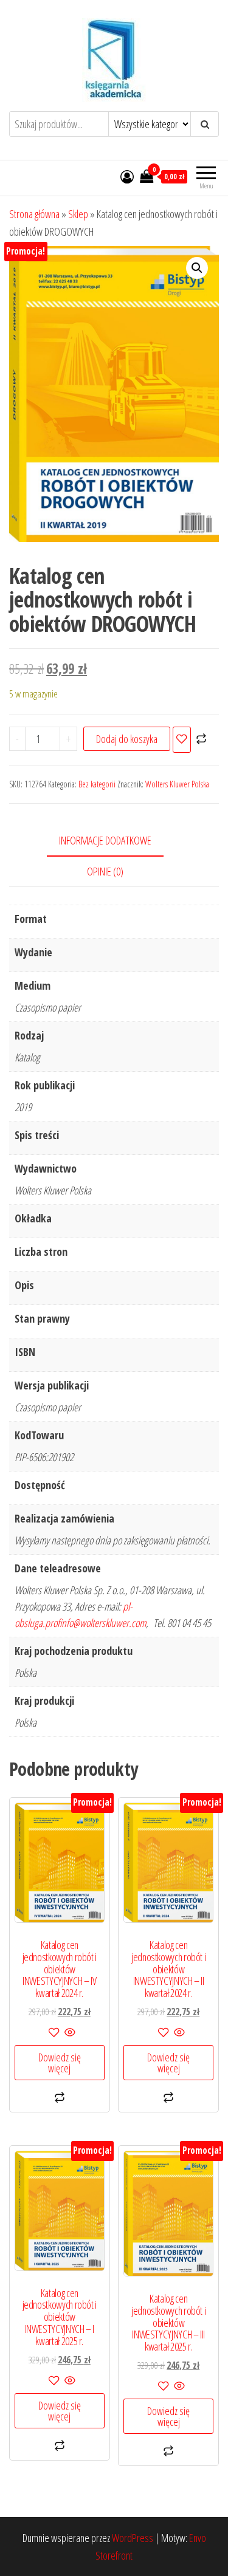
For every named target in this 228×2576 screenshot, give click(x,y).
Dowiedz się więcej (60, 2063)
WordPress (133, 2538)
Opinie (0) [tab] (105, 871)
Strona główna (34, 214)
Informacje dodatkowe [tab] (105, 840)
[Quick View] (69, 2033)
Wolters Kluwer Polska (177, 784)
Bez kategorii (97, 784)
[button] (197, 268)
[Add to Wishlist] (182, 740)
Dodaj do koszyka (127, 739)
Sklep (78, 214)
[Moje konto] (127, 176)
